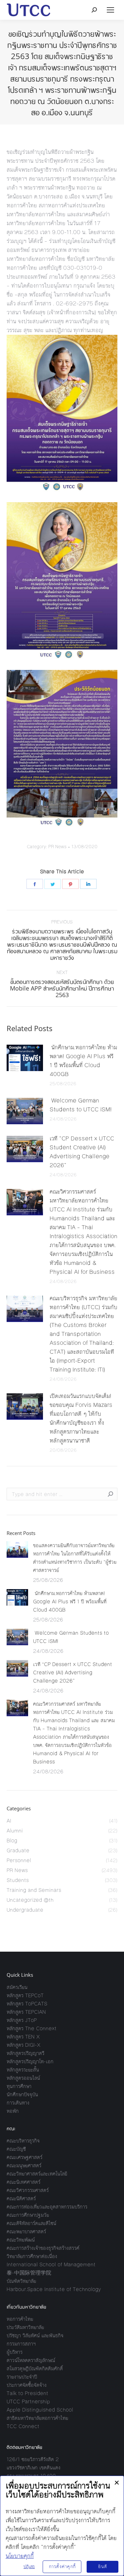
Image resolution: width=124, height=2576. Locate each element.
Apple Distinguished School (40, 2410)
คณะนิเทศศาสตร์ (23, 2182)
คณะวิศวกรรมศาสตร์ (28, 2190)
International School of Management (51, 2264)
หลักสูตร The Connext (32, 2028)
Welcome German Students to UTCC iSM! (82, 1105)
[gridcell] (62, 241)
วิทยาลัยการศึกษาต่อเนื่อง (32, 2256)
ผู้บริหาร (15, 2352)
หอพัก (13, 2111)
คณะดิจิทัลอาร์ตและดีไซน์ (31, 2223)
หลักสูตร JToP (22, 2020)
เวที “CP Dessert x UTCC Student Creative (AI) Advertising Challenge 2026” (82, 1152)
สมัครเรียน (17, 1987)
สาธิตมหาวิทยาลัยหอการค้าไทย (37, 2418)
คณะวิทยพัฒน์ (21, 2240)
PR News (57, 847)
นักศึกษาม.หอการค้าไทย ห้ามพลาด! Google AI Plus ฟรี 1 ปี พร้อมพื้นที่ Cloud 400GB (83, 1061)
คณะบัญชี (16, 2149)
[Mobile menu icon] (110, 10)
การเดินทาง (18, 2103)
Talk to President (27, 2393)
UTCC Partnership (28, 2402)
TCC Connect (23, 2426)
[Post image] (25, 1058)
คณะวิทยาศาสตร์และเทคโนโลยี (37, 2174)
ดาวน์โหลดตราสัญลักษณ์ (31, 2360)
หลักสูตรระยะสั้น (23, 2070)
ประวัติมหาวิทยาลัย (25, 2327)
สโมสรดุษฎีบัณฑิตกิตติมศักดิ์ (35, 2368)
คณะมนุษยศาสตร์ (24, 2165)
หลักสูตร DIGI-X (23, 2045)
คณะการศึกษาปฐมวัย (28, 2215)
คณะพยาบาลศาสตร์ (26, 2231)
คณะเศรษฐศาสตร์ (24, 2157)
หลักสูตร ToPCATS (27, 2004)
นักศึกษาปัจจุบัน (22, 2094)
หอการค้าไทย (20, 2319)
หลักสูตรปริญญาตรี (25, 2053)
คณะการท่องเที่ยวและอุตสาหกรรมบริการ (47, 2207)
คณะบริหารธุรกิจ (23, 2141)
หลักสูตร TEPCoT (25, 1995)
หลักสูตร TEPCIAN (26, 2012)
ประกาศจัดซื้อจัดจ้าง (27, 2385)
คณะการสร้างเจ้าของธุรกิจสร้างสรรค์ (43, 2248)
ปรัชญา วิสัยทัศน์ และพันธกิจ (35, 2335)
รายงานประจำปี (22, 2377)
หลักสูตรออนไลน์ (23, 2078)
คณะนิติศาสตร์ (21, 2198)
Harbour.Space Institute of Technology (54, 2289)
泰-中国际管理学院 (29, 2273)
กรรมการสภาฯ (21, 2344)
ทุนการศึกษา (19, 2086)
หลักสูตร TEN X (23, 2037)
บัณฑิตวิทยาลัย (21, 2281)
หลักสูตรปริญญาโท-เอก (30, 2061)
